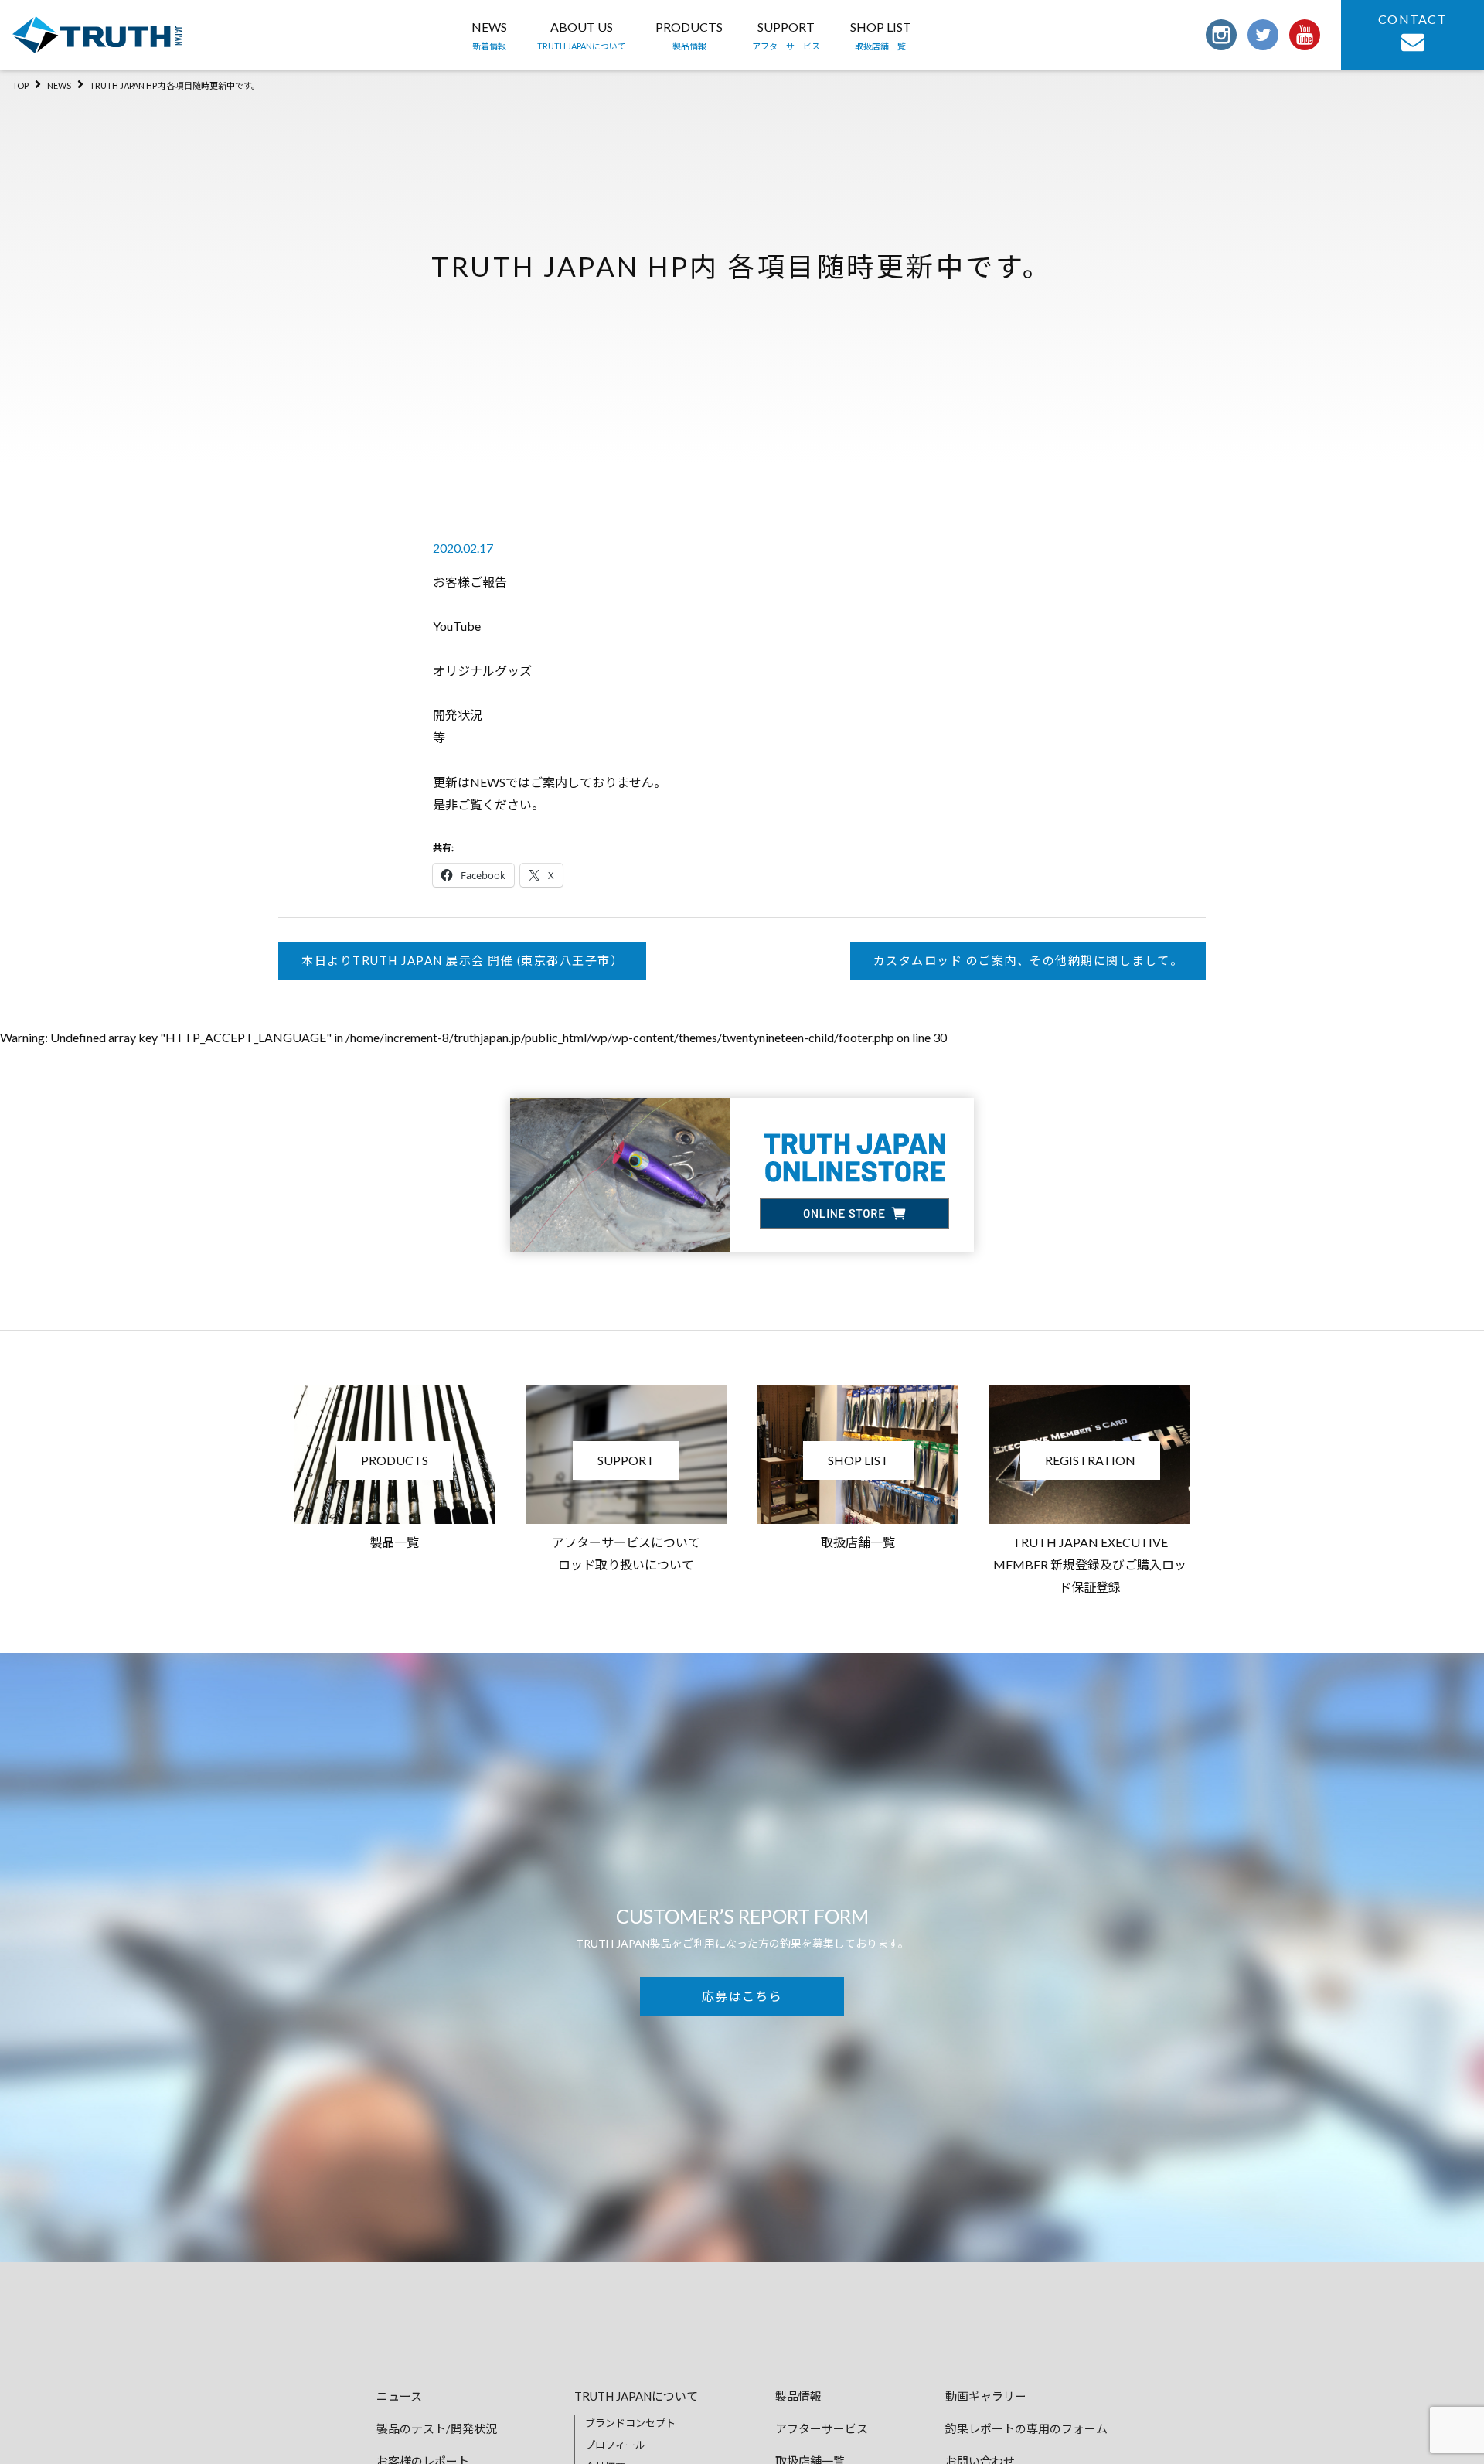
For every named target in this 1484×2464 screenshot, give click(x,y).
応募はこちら (742, 1996)
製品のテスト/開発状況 (437, 2428)
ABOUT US (582, 35)
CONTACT (1413, 19)
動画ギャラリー (986, 2396)
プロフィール (615, 2445)
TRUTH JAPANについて (636, 2396)
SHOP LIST (881, 35)
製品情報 (798, 2396)
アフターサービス (822, 2428)
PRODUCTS (689, 35)
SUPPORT (786, 35)
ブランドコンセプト (630, 2423)
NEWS (489, 35)
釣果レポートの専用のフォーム (1026, 2428)
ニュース (399, 2396)
